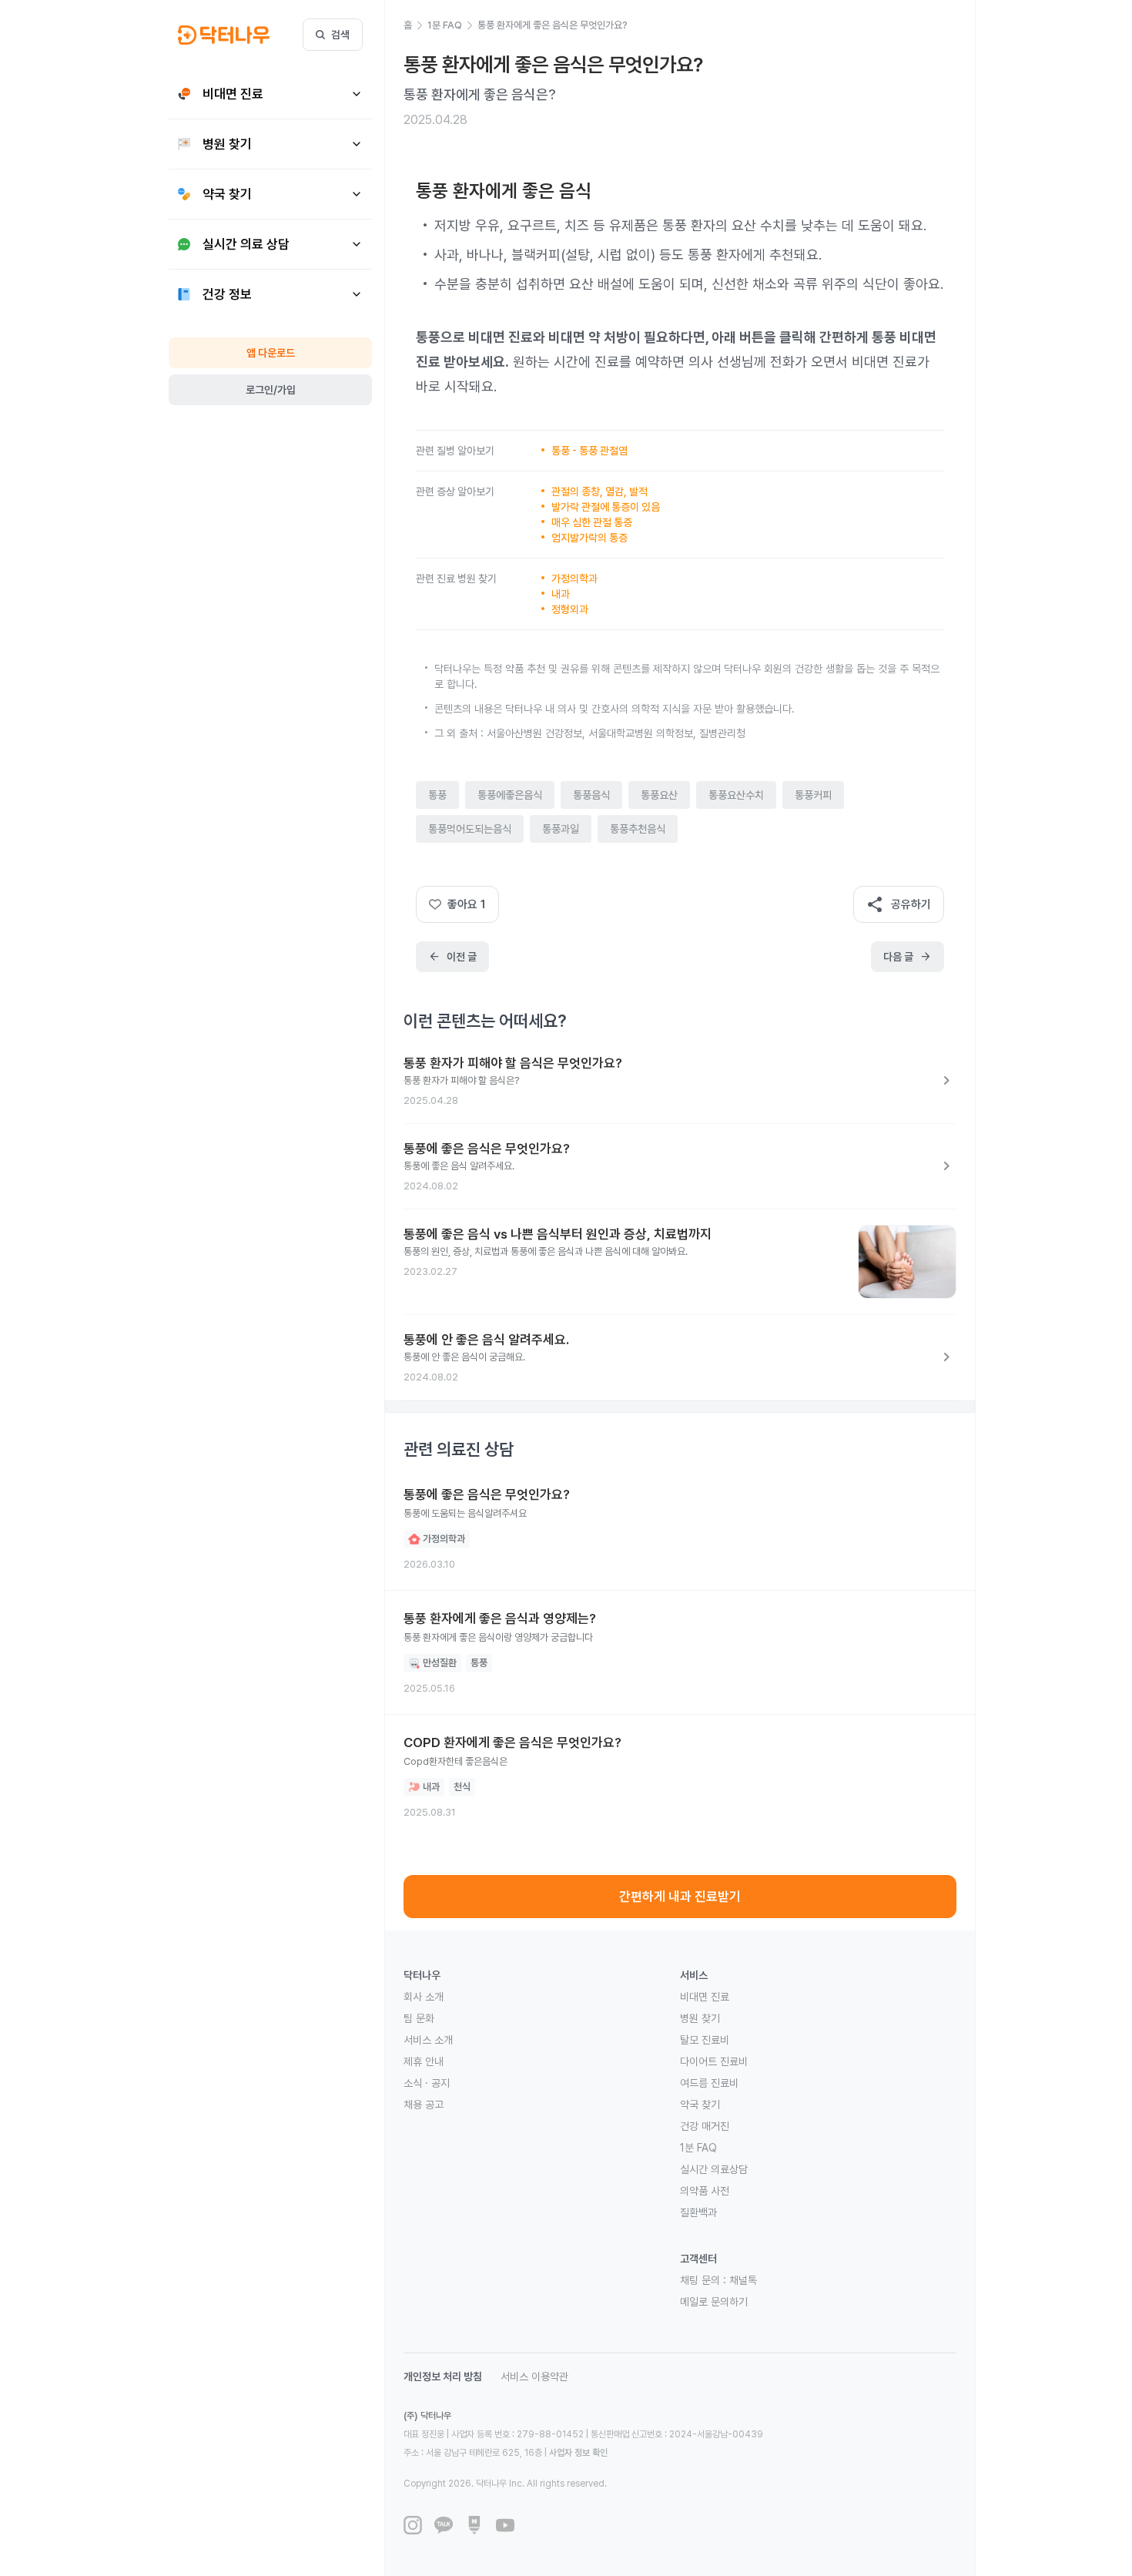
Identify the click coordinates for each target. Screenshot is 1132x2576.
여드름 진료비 (709, 2083)
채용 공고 (424, 2105)
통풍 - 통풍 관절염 (589, 451)
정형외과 (570, 609)
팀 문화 (419, 2018)
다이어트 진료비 (714, 2061)
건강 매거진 (705, 2126)
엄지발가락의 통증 (589, 538)
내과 (561, 594)
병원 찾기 (700, 2018)
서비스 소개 (428, 2040)
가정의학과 (574, 579)
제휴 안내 (424, 2061)
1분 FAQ (698, 2148)
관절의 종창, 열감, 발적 (599, 491)
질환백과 (698, 2212)
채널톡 (743, 2280)
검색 (340, 35)
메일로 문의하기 (714, 2302)
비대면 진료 (705, 1997)
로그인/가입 (271, 390)
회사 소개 (424, 1997)
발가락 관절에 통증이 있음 (606, 507)
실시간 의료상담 (714, 2169)
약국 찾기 (700, 2105)
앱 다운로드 (271, 353)
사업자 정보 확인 (578, 2453)
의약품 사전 (705, 2191)
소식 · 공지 (427, 2083)
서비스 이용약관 (534, 2376)
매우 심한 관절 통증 (592, 522)
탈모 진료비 (705, 2040)
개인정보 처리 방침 (443, 2376)
